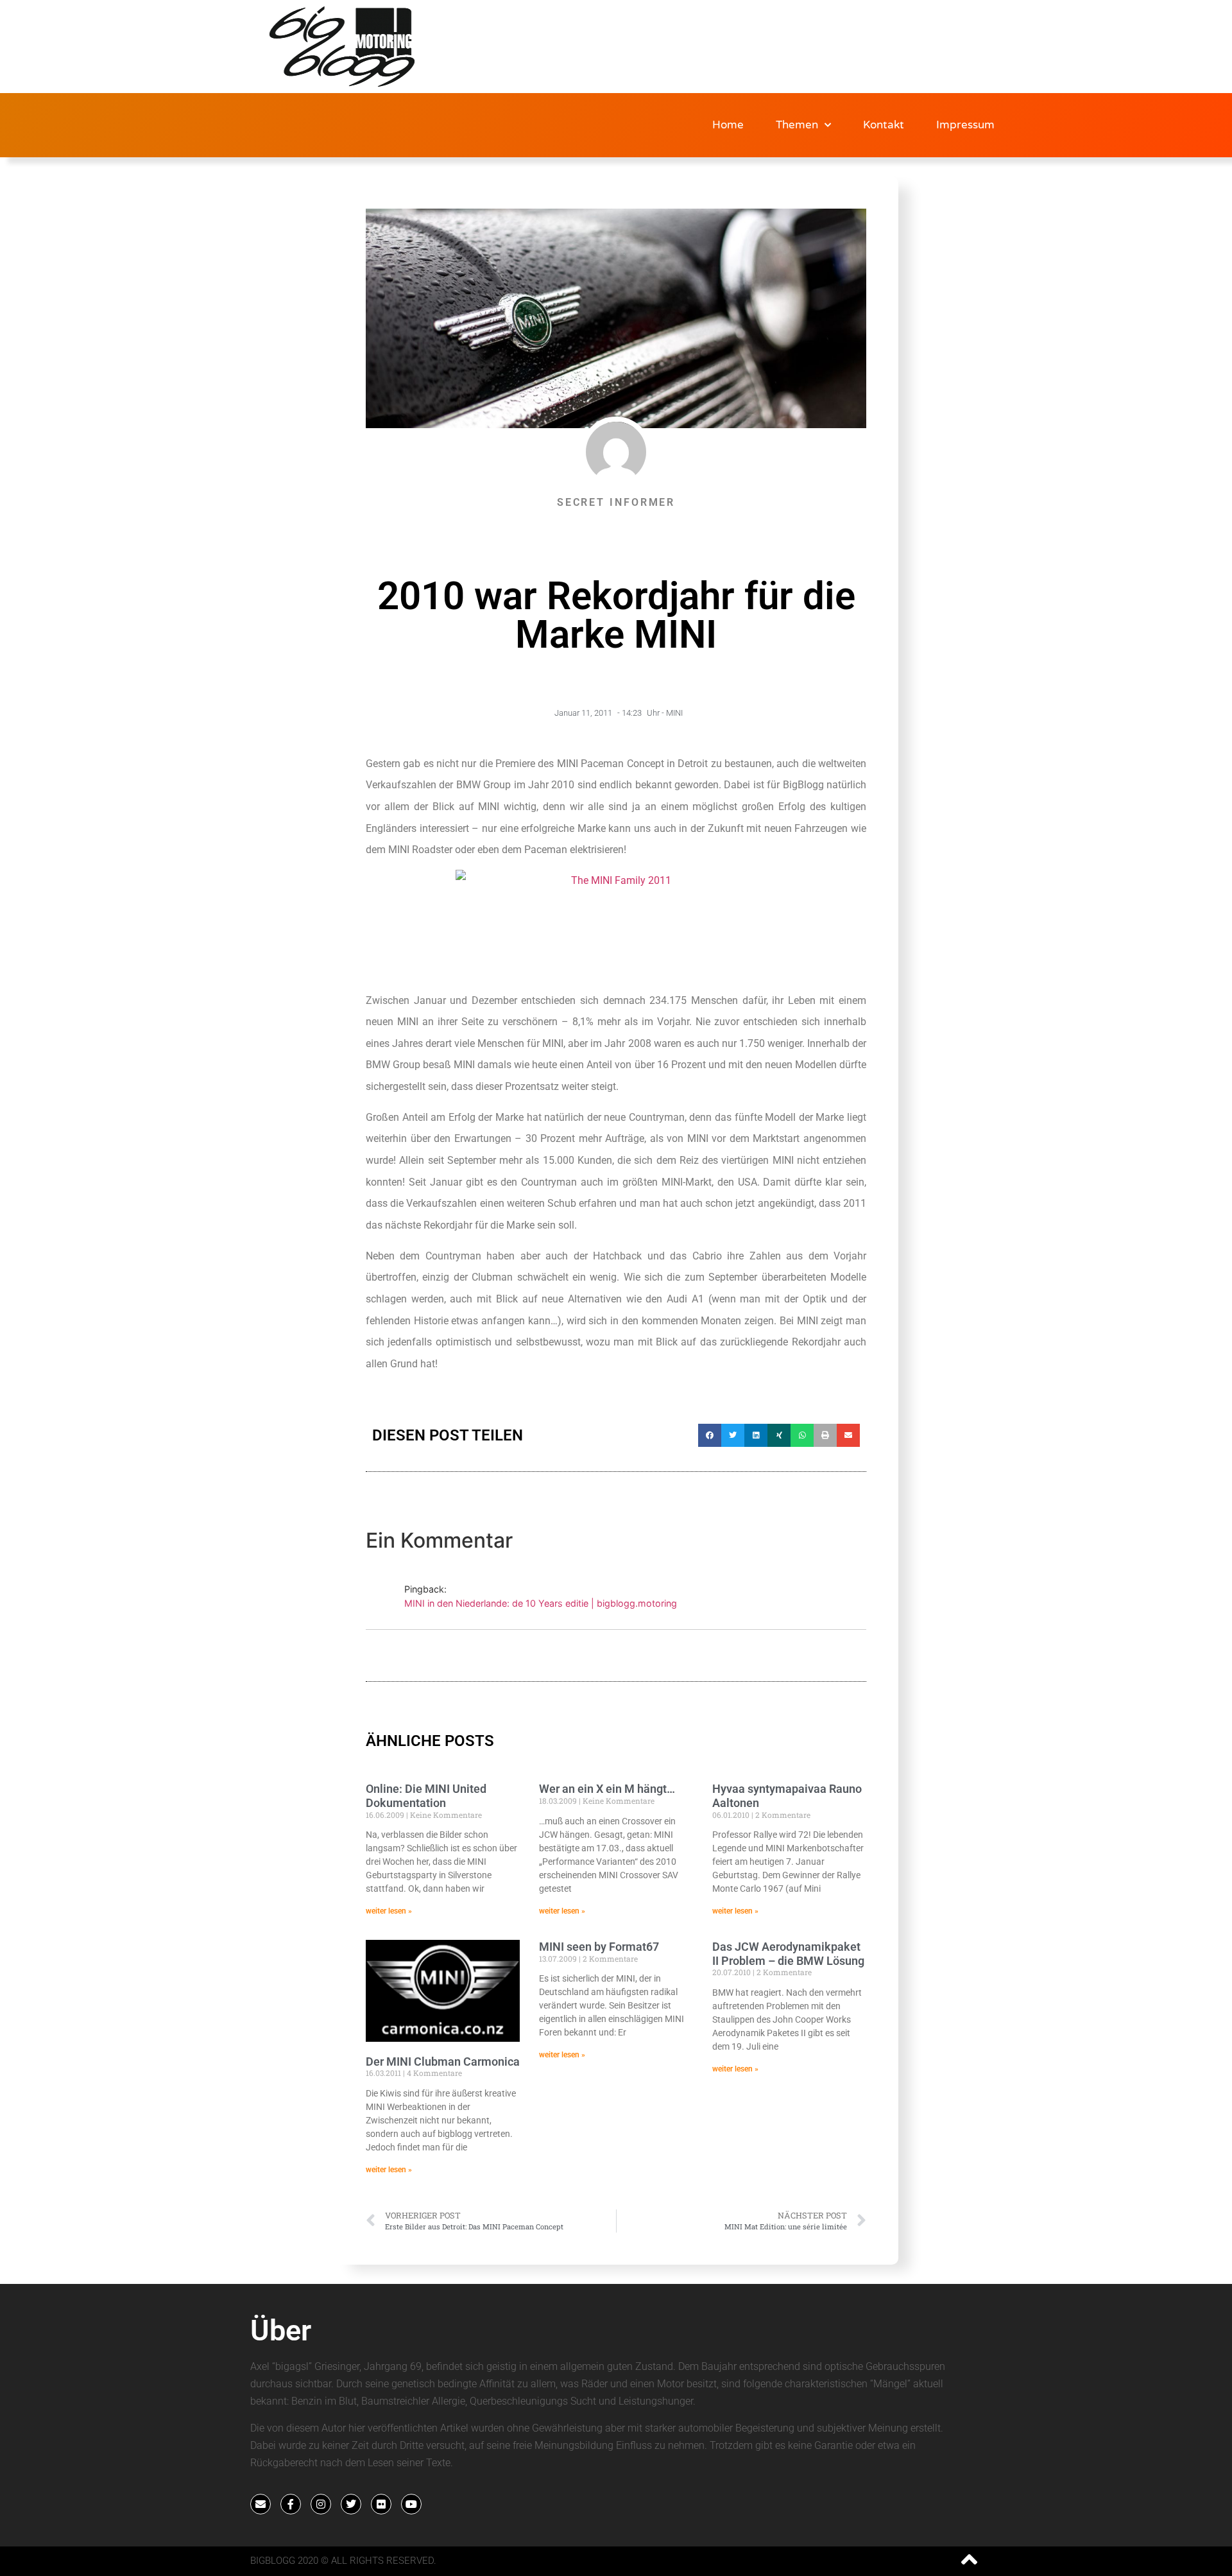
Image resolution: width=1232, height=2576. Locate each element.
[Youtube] (411, 2504)
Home (728, 125)
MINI (674, 713)
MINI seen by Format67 (599, 1947)
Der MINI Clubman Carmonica (443, 2062)
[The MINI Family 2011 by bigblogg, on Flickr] (616, 925)
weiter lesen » (389, 1911)
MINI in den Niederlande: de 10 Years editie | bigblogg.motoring (541, 1603)
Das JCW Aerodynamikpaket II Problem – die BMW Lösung (788, 1954)
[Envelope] (261, 2504)
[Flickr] (381, 2504)
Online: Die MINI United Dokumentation (426, 1796)
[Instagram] (321, 2504)
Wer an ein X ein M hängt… (607, 1789)
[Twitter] (351, 2504)
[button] (710, 1435)
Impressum (965, 125)
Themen (797, 125)
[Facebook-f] (291, 2504)
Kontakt (884, 125)
